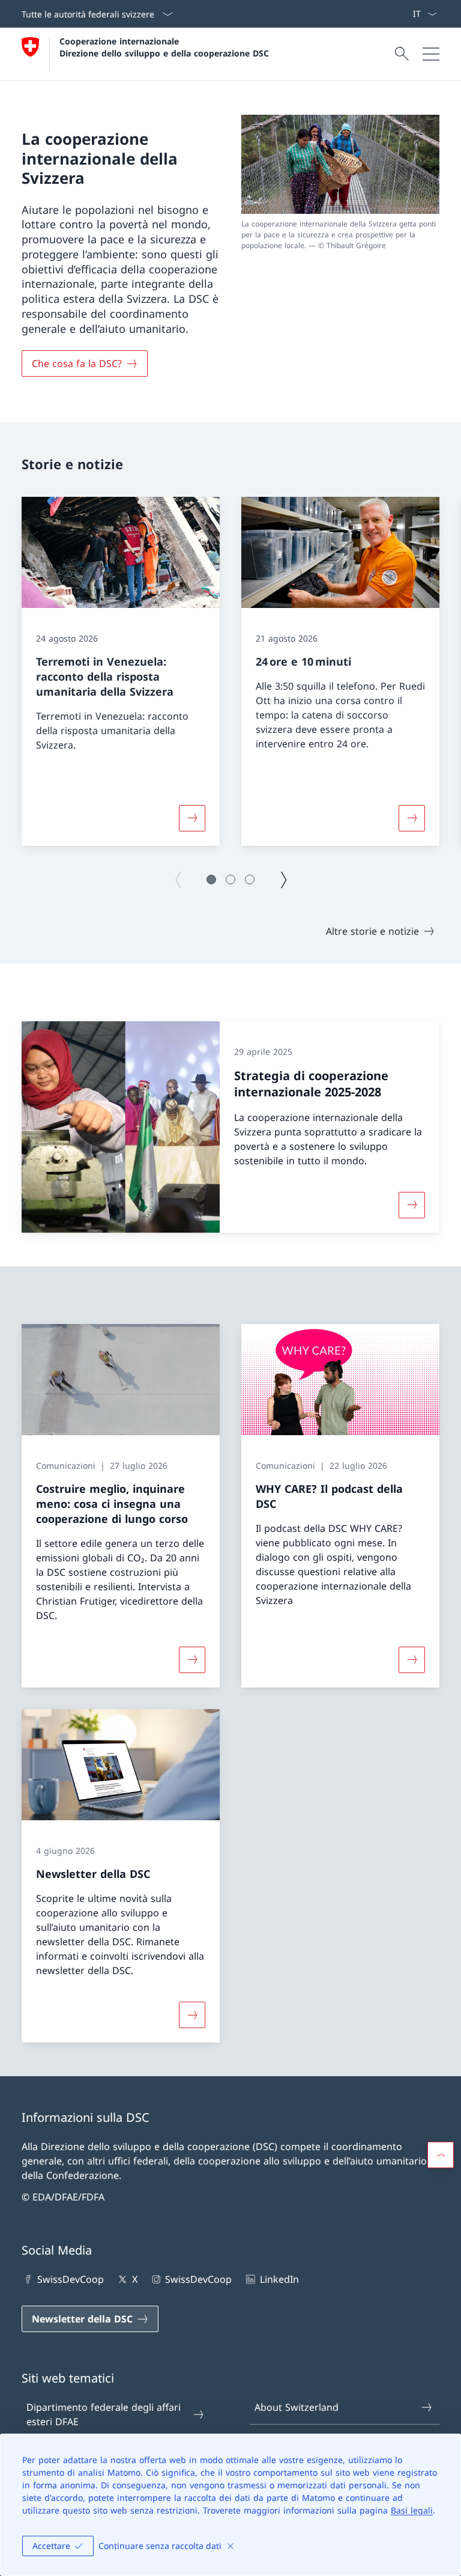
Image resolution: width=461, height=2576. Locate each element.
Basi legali (412, 2510)
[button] (211, 879)
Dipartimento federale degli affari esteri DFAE (104, 2414)
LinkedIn (279, 2279)
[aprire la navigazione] (431, 54)
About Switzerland (297, 2407)
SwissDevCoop (71, 2279)
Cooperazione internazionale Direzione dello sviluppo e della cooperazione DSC (164, 47)
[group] (121, 671)
